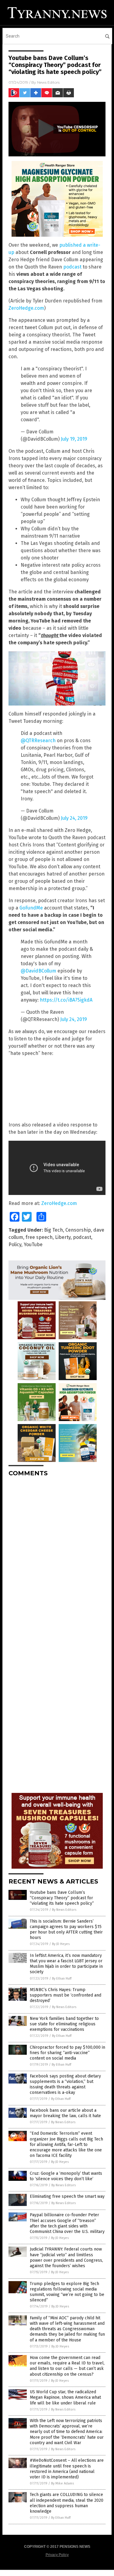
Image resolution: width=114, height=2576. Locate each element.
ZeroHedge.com (26, 308)
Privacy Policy (57, 2555)
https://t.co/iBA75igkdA (66, 1000)
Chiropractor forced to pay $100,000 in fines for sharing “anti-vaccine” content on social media (67, 2053)
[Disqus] (57, 1557)
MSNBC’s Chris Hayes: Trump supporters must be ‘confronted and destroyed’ (66, 1995)
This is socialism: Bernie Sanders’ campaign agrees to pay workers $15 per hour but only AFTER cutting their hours (66, 1930)
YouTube (33, 1245)
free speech (39, 1237)
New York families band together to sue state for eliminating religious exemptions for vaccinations (64, 2024)
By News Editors (64, 1910)
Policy (15, 1245)
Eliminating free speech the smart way (67, 2196)
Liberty (63, 1237)
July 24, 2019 (74, 818)
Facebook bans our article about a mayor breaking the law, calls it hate (65, 2113)
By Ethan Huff (62, 1979)
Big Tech (54, 1230)
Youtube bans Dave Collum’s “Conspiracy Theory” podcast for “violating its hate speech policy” (62, 1898)
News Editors (48, 82)
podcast (73, 267)
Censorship (78, 1230)
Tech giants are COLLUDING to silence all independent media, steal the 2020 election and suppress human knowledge (67, 2503)
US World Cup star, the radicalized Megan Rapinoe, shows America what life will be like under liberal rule (65, 2397)
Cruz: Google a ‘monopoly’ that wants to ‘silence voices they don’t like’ (66, 2176)
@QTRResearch (38, 741)
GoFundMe (31, 908)
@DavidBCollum (38, 971)
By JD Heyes (61, 1944)
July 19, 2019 (74, 439)
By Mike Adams (62, 2483)
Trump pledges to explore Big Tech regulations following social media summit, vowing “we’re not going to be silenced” (67, 2292)
